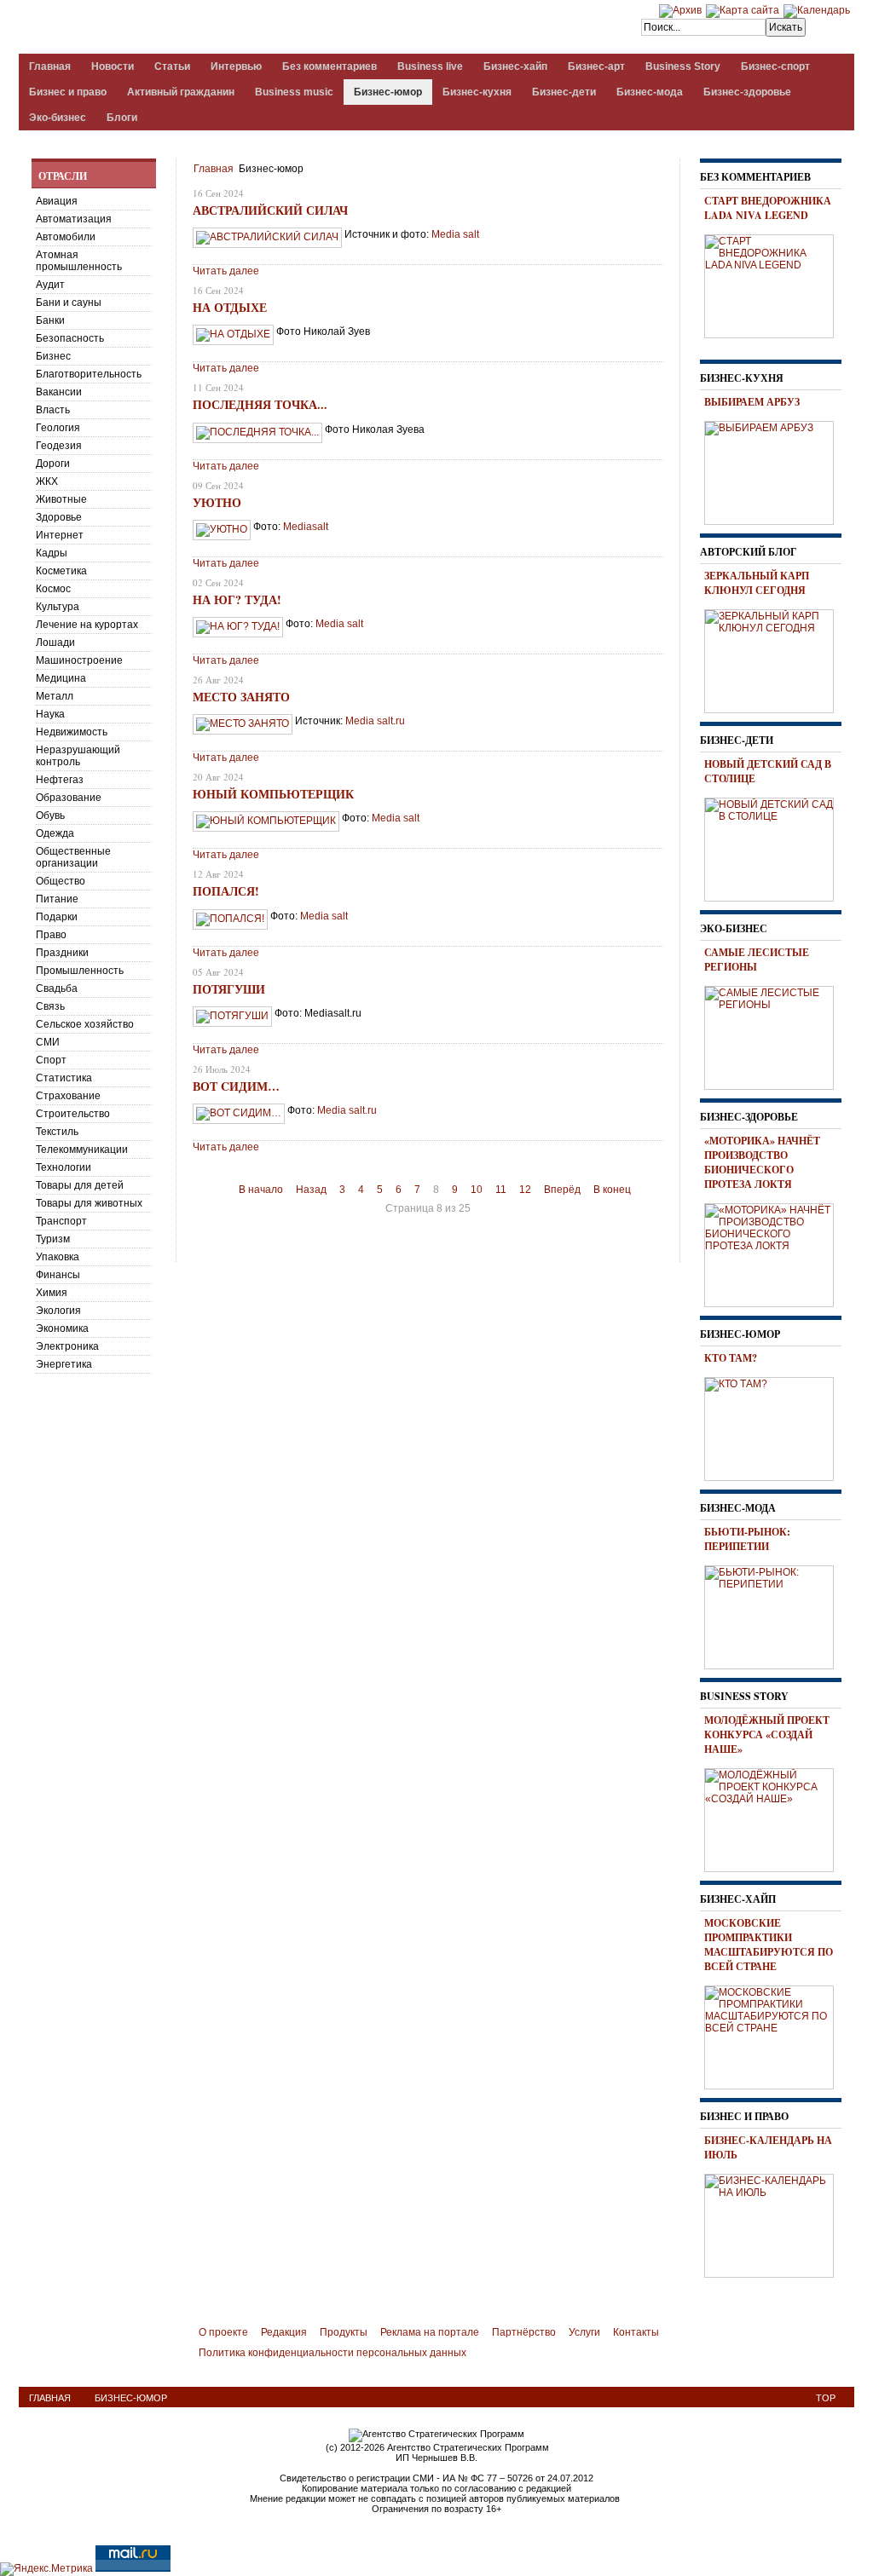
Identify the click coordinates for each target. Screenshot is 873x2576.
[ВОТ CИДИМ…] (239, 1113)
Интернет (60, 535)
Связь (50, 1006)
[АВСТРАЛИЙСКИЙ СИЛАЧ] (267, 237)
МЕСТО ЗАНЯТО (241, 697)
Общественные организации (73, 857)
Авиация (57, 201)
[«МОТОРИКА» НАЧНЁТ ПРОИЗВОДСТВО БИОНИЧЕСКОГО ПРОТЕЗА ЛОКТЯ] (775, 1253)
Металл (55, 696)
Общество (61, 881)
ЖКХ (47, 481)
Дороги (53, 464)
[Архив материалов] (680, 10)
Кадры (52, 553)
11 (501, 1190)
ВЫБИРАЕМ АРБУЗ (752, 402)
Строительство (73, 1114)
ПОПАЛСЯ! (226, 891)
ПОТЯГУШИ (229, 989)
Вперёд (562, 1190)
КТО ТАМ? (731, 1358)
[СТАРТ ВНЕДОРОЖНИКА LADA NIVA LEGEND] (775, 284)
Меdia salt (455, 234)
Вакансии (59, 392)
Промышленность (80, 971)
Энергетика (64, 1364)
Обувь (50, 815)
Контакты (636, 2332)
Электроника (67, 1346)
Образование (69, 798)
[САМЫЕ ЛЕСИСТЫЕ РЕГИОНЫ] (775, 1035)
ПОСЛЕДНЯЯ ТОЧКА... (260, 404)
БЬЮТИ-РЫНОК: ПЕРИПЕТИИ (747, 1539)
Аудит (50, 285)
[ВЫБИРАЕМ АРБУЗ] (775, 470)
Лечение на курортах (87, 625)
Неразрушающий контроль (78, 756)
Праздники (62, 953)
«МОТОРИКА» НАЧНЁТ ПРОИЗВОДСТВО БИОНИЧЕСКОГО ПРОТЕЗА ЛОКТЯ (762, 1162)
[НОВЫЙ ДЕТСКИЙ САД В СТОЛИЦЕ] (775, 847)
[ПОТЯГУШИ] (232, 1016)
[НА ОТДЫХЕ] (233, 334)
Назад (311, 1190)
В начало (261, 1190)
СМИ (48, 1042)
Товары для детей (80, 1185)
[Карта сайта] (743, 10)
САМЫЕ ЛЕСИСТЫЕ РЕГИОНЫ (757, 960)
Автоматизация (74, 219)
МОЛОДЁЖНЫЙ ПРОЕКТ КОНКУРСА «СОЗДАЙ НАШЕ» (767, 1735)
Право (51, 935)
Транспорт (61, 1221)
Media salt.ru (375, 721)
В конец (612, 1190)
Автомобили (66, 237)
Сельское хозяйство (85, 1024)
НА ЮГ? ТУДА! (237, 599)
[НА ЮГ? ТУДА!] (238, 626)
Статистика (64, 1078)
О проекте (223, 2332)
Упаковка (58, 1257)
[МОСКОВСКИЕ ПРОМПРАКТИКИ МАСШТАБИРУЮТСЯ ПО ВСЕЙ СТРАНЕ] (775, 2035)
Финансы (58, 1275)
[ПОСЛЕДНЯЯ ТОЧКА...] (257, 432)
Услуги (584, 2332)
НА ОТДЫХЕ (230, 307)
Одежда (55, 833)
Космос (53, 589)
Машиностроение (79, 660)
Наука (50, 714)
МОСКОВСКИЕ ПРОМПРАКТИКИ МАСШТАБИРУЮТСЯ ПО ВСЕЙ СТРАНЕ (769, 1945)
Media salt (339, 624)
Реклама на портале (430, 2332)
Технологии (64, 1167)
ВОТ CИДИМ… (236, 1086)
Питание (57, 899)
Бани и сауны (69, 303)
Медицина (61, 678)
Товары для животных (89, 1203)
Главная (214, 169)
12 (525, 1190)
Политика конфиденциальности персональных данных (332, 2353)
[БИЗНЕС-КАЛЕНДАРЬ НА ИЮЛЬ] (775, 2223)
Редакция (284, 2332)
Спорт (51, 1060)
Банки (50, 320)
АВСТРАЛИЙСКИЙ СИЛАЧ (270, 210)
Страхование (68, 1096)
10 (477, 1190)
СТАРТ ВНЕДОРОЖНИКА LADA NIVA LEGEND (768, 208)
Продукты (344, 2332)
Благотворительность (89, 374)
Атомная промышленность (79, 261)
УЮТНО (217, 502)
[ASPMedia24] (162, 29)
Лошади (55, 643)
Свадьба (57, 988)
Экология (58, 1311)
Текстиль (57, 1132)
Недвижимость (72, 732)
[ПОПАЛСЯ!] (230, 919)
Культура (58, 607)
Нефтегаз (60, 780)
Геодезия (59, 446)
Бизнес (53, 356)
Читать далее (226, 271)
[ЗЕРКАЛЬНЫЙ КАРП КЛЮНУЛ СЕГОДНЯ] (775, 659)
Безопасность (70, 338)
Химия (52, 1293)
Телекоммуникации (82, 1150)
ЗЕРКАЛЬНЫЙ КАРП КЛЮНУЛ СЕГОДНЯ (757, 583)
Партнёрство (524, 2332)
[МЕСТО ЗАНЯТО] (243, 723)
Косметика (61, 571)
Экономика (62, 1328)
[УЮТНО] (222, 529)
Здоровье (59, 517)
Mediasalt (306, 527)
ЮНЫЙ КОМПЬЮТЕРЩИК (273, 794)
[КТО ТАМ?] (775, 1426)
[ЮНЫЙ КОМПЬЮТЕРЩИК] (266, 821)
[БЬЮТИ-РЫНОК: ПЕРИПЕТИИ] (775, 1615)
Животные (61, 499)
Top (826, 2398)
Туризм (53, 1239)
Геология (58, 428)
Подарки (57, 917)
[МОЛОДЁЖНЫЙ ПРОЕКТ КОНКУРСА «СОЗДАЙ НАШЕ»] (775, 1818)
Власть (53, 410)
